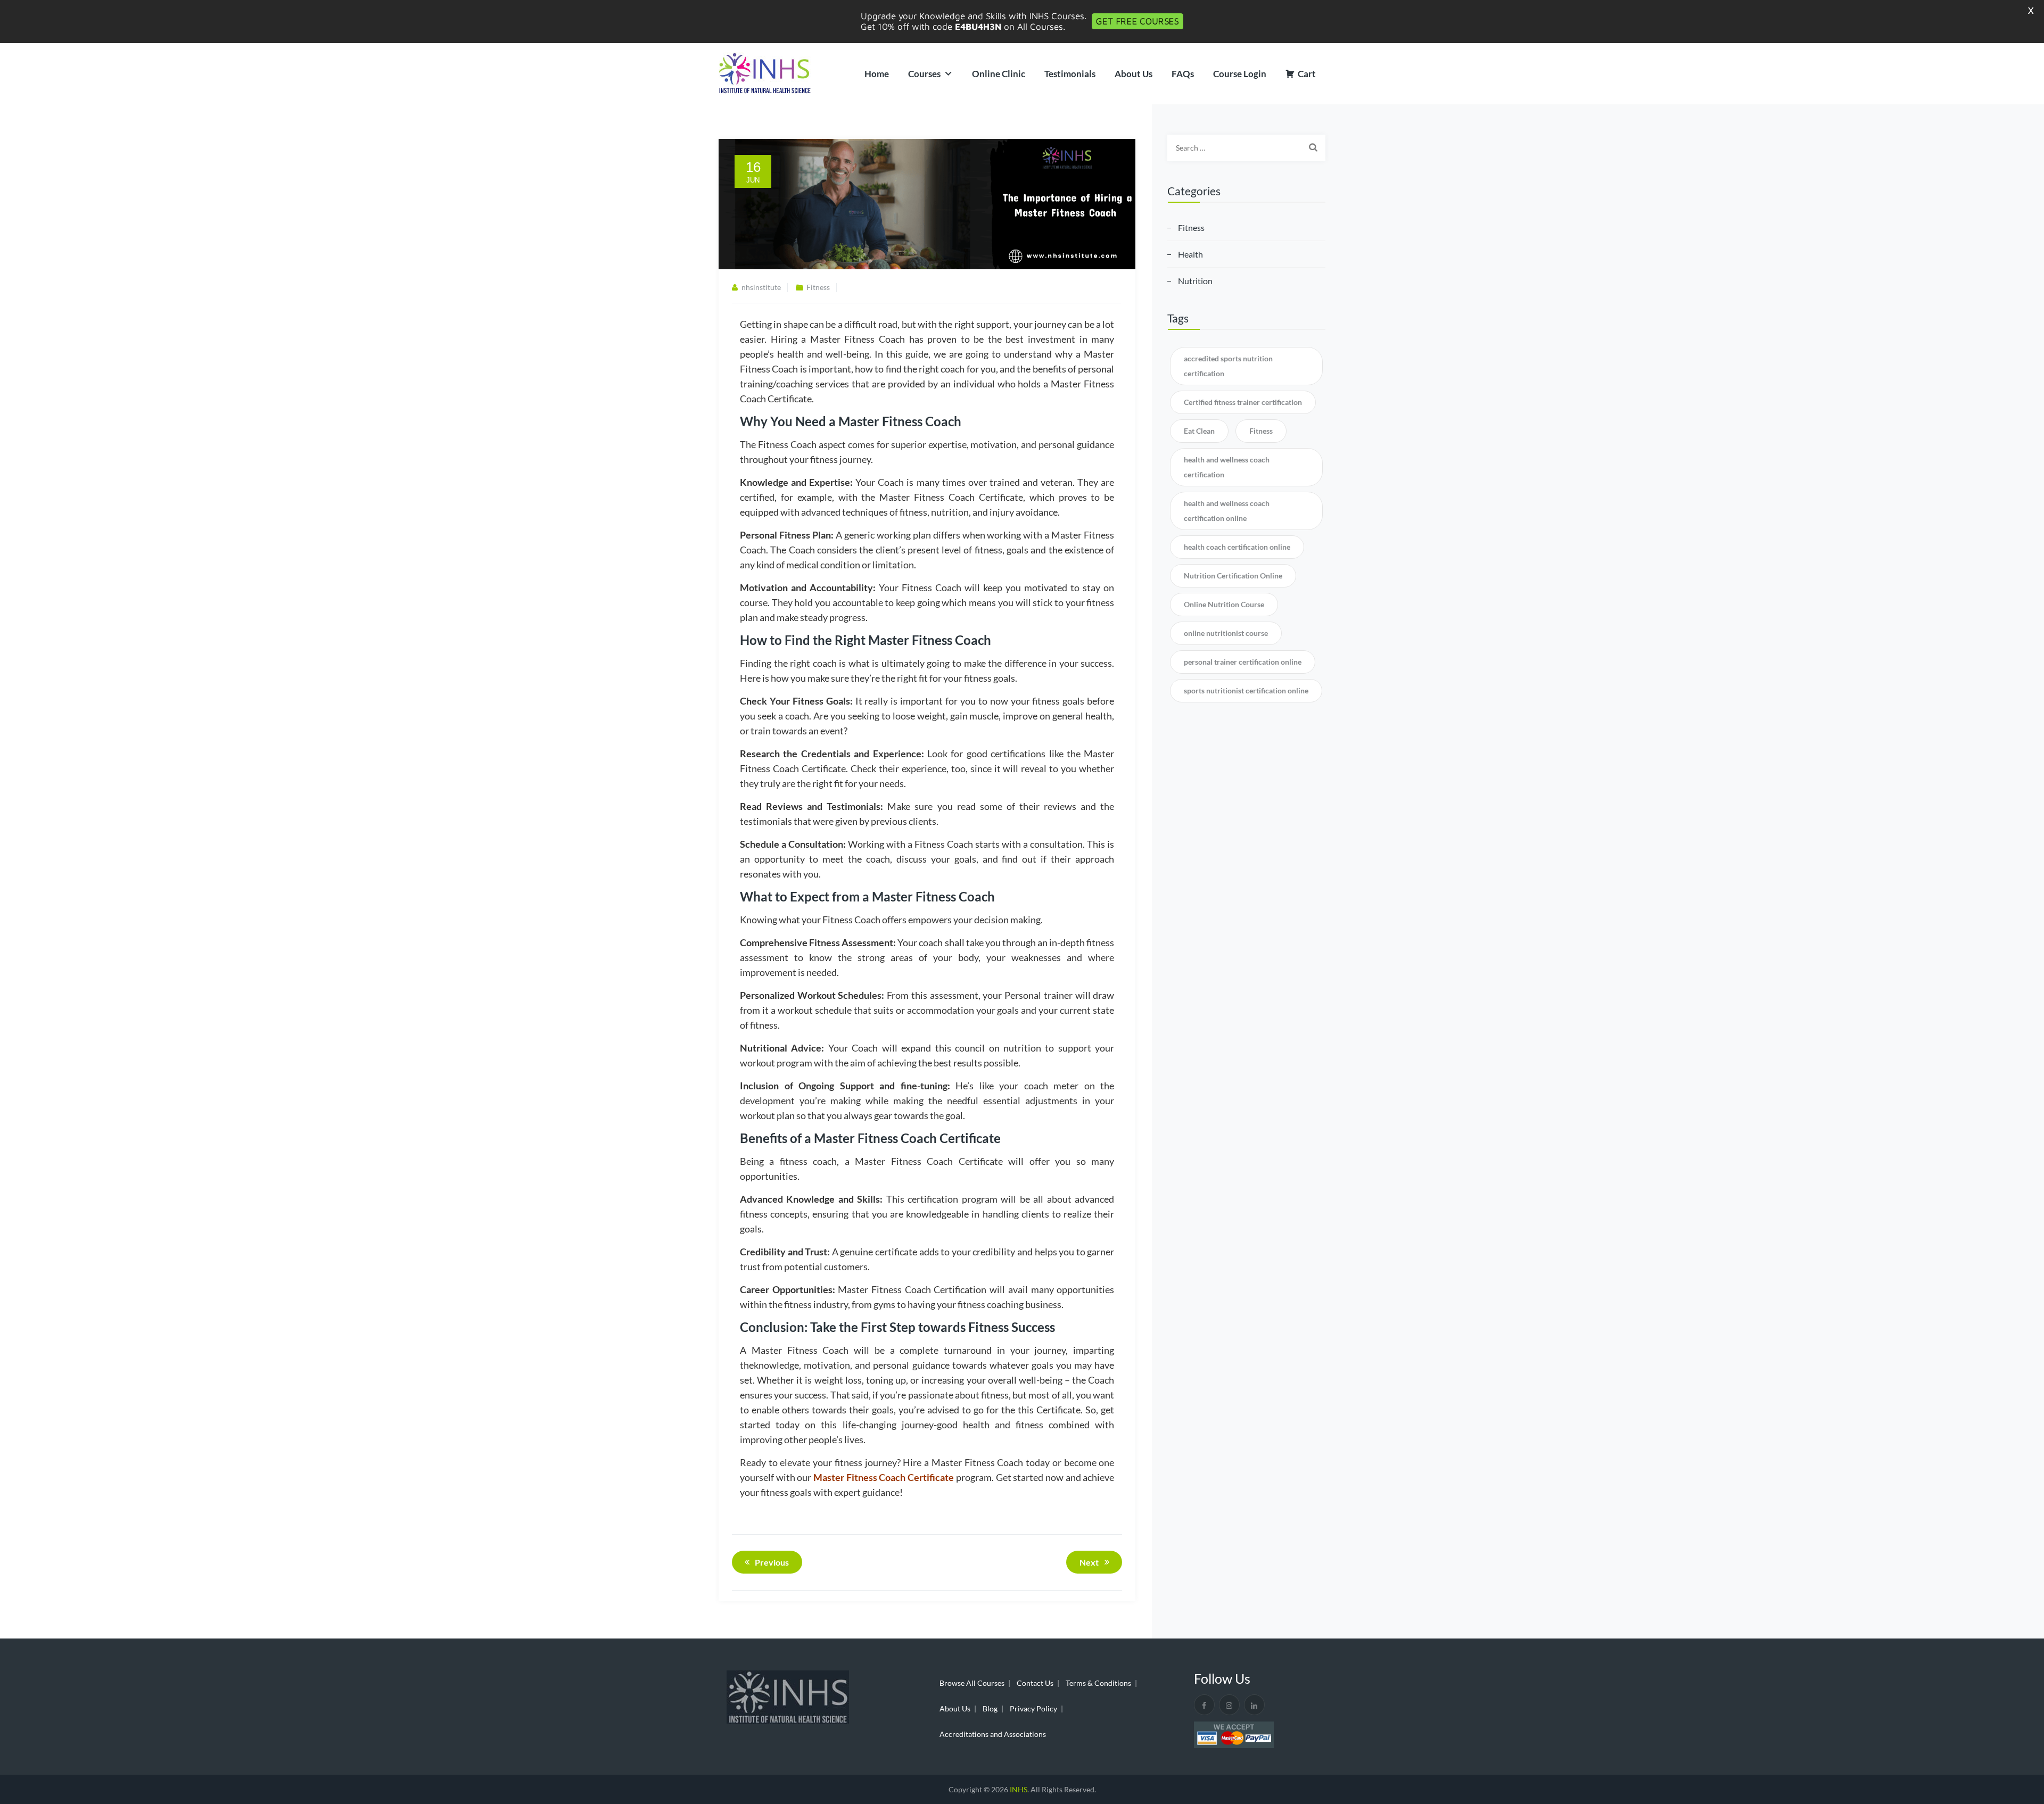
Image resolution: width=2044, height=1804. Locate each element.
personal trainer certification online (1243, 662)
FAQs (1183, 74)
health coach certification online (1237, 547)
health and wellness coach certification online (1227, 511)
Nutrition (1195, 281)
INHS (1019, 1789)
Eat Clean (1199, 431)
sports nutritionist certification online (1246, 690)
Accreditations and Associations (993, 1734)
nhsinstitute (761, 287)
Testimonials (1070, 74)
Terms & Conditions (1098, 1683)
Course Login (1240, 74)
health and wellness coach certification (1227, 467)
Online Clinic (999, 74)
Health (1190, 254)
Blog (990, 1708)
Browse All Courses (972, 1683)
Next (1089, 1562)
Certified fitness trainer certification (1243, 402)
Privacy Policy (1033, 1708)
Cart (1307, 74)
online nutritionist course (1226, 633)
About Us (1134, 74)
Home (877, 74)
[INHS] (765, 74)
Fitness (818, 287)
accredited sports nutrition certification (1228, 366)
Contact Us (1035, 1683)
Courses (924, 74)
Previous (772, 1562)
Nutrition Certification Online (1233, 576)
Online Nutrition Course (1224, 604)
